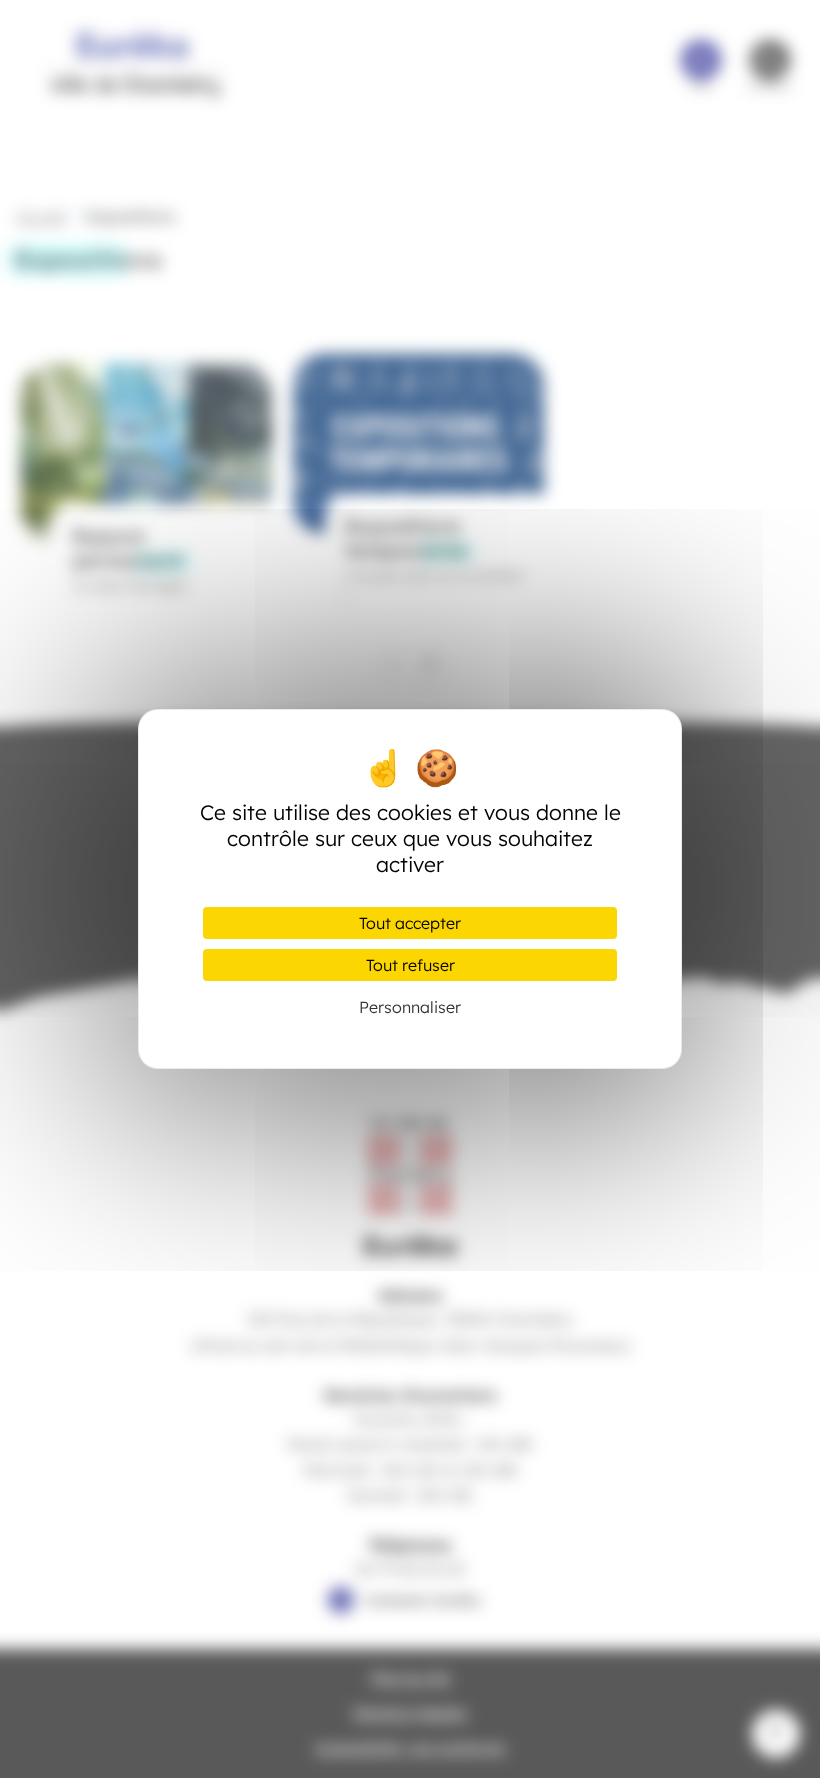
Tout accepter (410, 923)
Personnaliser (410, 1007)
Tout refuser (410, 965)
